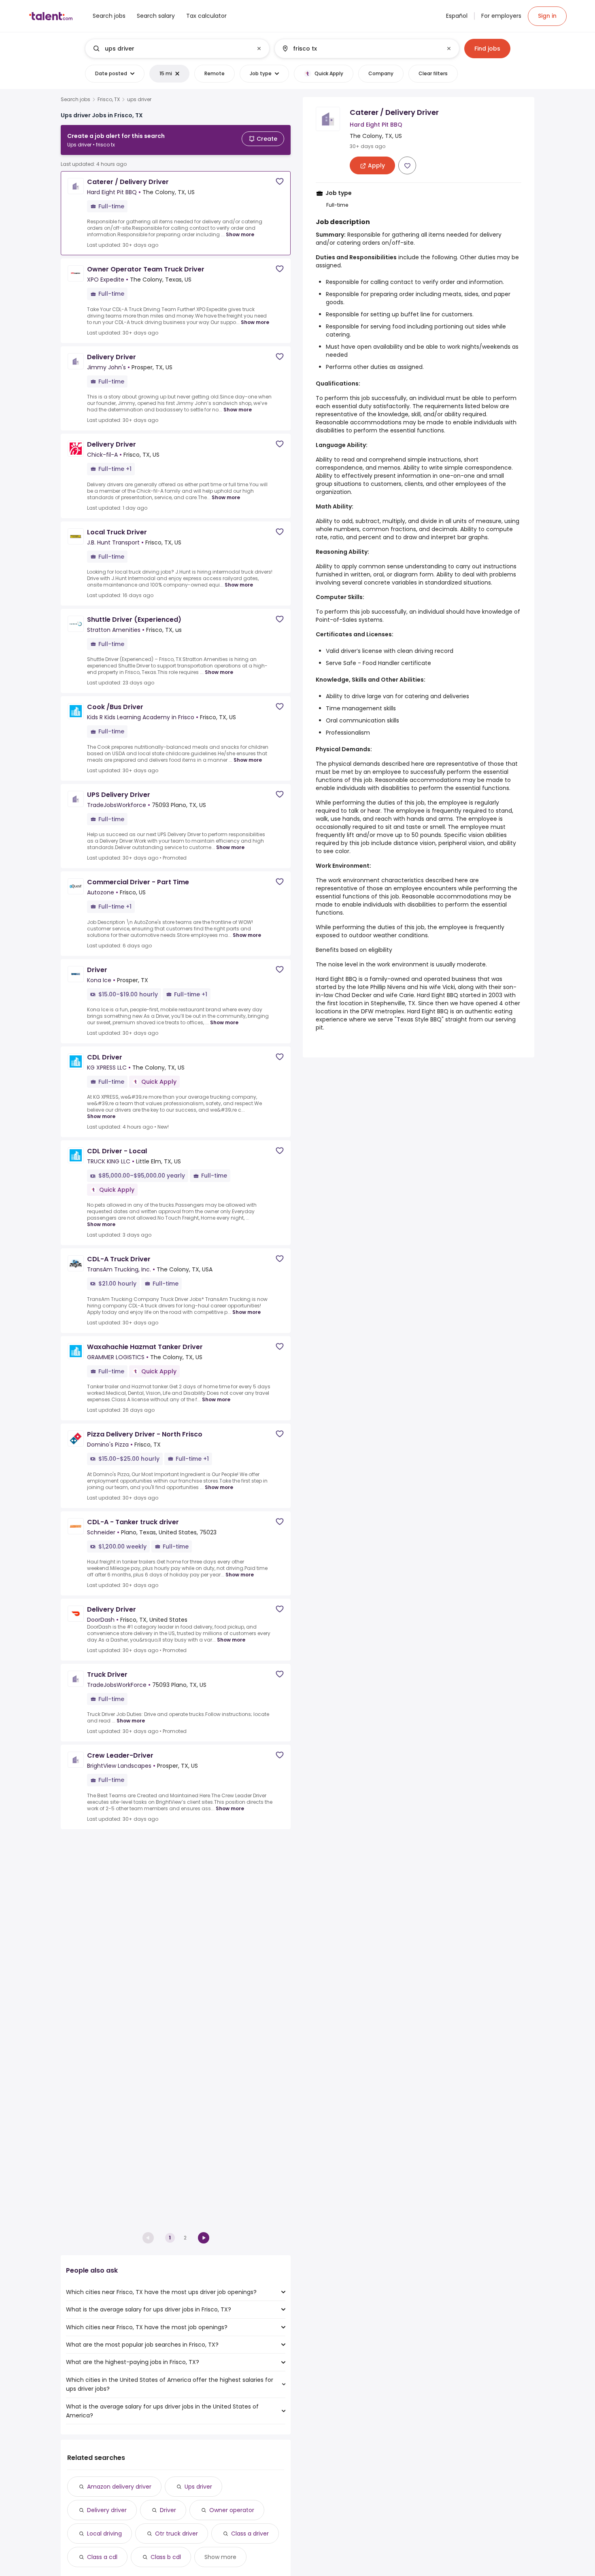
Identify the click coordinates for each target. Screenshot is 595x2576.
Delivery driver (107, 2510)
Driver (168, 2510)
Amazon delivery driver (119, 2487)
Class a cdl (102, 2557)
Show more (240, 234)
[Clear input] (259, 49)
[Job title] (171, 49)
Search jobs (75, 100)
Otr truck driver (176, 2534)
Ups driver (198, 2487)
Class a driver (250, 2534)
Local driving (104, 2534)
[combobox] (177, 49)
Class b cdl (166, 2557)
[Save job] (280, 181)
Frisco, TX (109, 100)
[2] (204, 2238)
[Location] (360, 49)
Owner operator (232, 2510)
